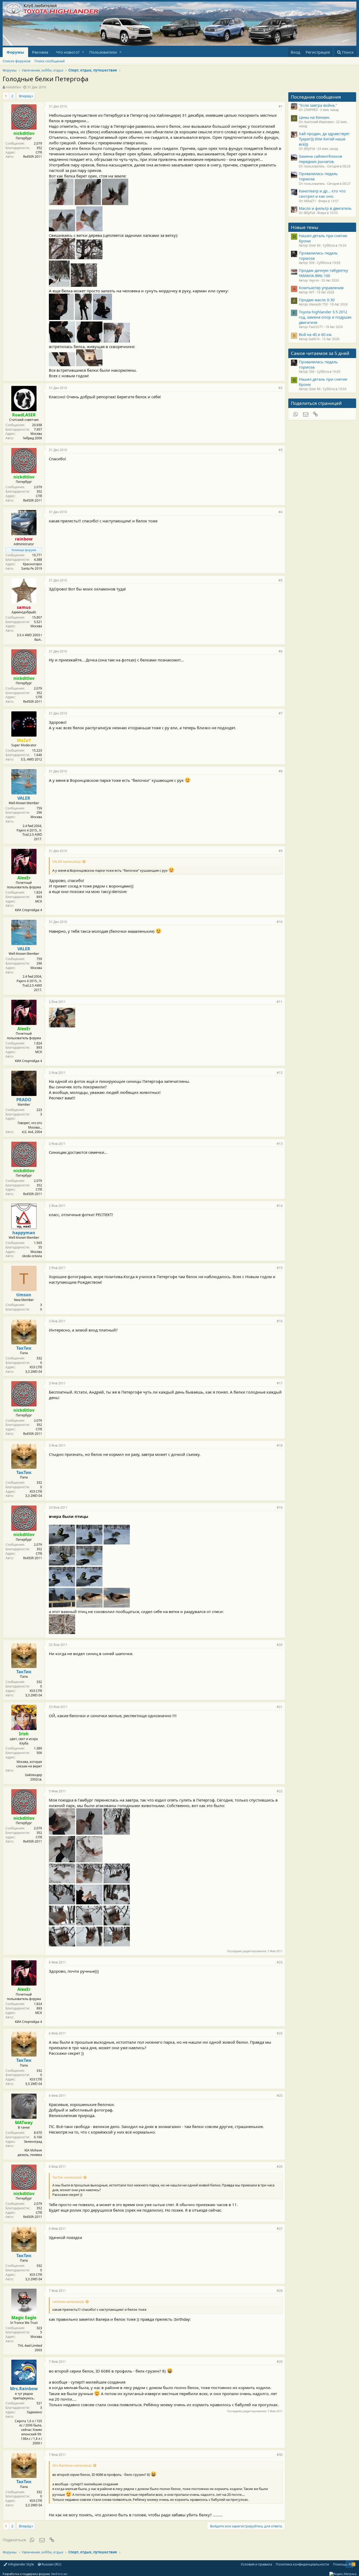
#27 (280, 2229)
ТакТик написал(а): (67, 2177)
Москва (36, 434)
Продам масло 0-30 (317, 300)
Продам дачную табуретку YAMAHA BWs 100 (323, 273)
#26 (280, 2167)
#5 (281, 580)
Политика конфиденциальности (302, 2564)
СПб (39, 152)
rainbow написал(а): (68, 2302)
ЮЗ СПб (36, 1367)
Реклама (40, 52)
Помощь (340, 2564)
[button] (83, 52)
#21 (280, 1707)
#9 (281, 851)
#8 (281, 771)
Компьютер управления (321, 288)
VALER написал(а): (67, 861)
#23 (280, 1962)
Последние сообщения (316, 97)
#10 (280, 922)
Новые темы (305, 227)
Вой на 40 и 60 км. (316, 334)
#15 (280, 1268)
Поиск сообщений (50, 61)
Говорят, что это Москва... (30, 1125)
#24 (280, 2033)
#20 (280, 1645)
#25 (280, 2096)
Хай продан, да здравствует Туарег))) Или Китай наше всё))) (324, 139)
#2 (281, 388)
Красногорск (32, 564)
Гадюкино (34, 2412)
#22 (280, 1791)
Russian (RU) (51, 2564)
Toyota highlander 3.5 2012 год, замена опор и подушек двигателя (325, 317)
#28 (280, 2291)
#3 (281, 450)
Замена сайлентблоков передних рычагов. (320, 159)
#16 (280, 1321)
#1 (281, 106)
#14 (280, 1206)
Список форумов (16, 61)
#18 (280, 1445)
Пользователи (103, 52)
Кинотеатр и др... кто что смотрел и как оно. (322, 193)
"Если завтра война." (318, 105)
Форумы (15, 52)
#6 (281, 651)
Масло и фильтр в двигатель (325, 208)
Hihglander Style (20, 2564)
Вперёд (25, 96)
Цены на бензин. (314, 117)
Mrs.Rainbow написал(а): (72, 2465)
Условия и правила (256, 2564)
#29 (280, 2362)
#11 (280, 1002)
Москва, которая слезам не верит (29, 1764)
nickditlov (13, 87)
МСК (39, 901)
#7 (281, 713)
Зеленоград (33, 2142)
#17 (280, 1383)
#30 (280, 2455)
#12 (280, 1073)
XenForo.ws (59, 2574)
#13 (280, 1144)
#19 (280, 1508)
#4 (281, 512)
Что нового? (68, 52)
